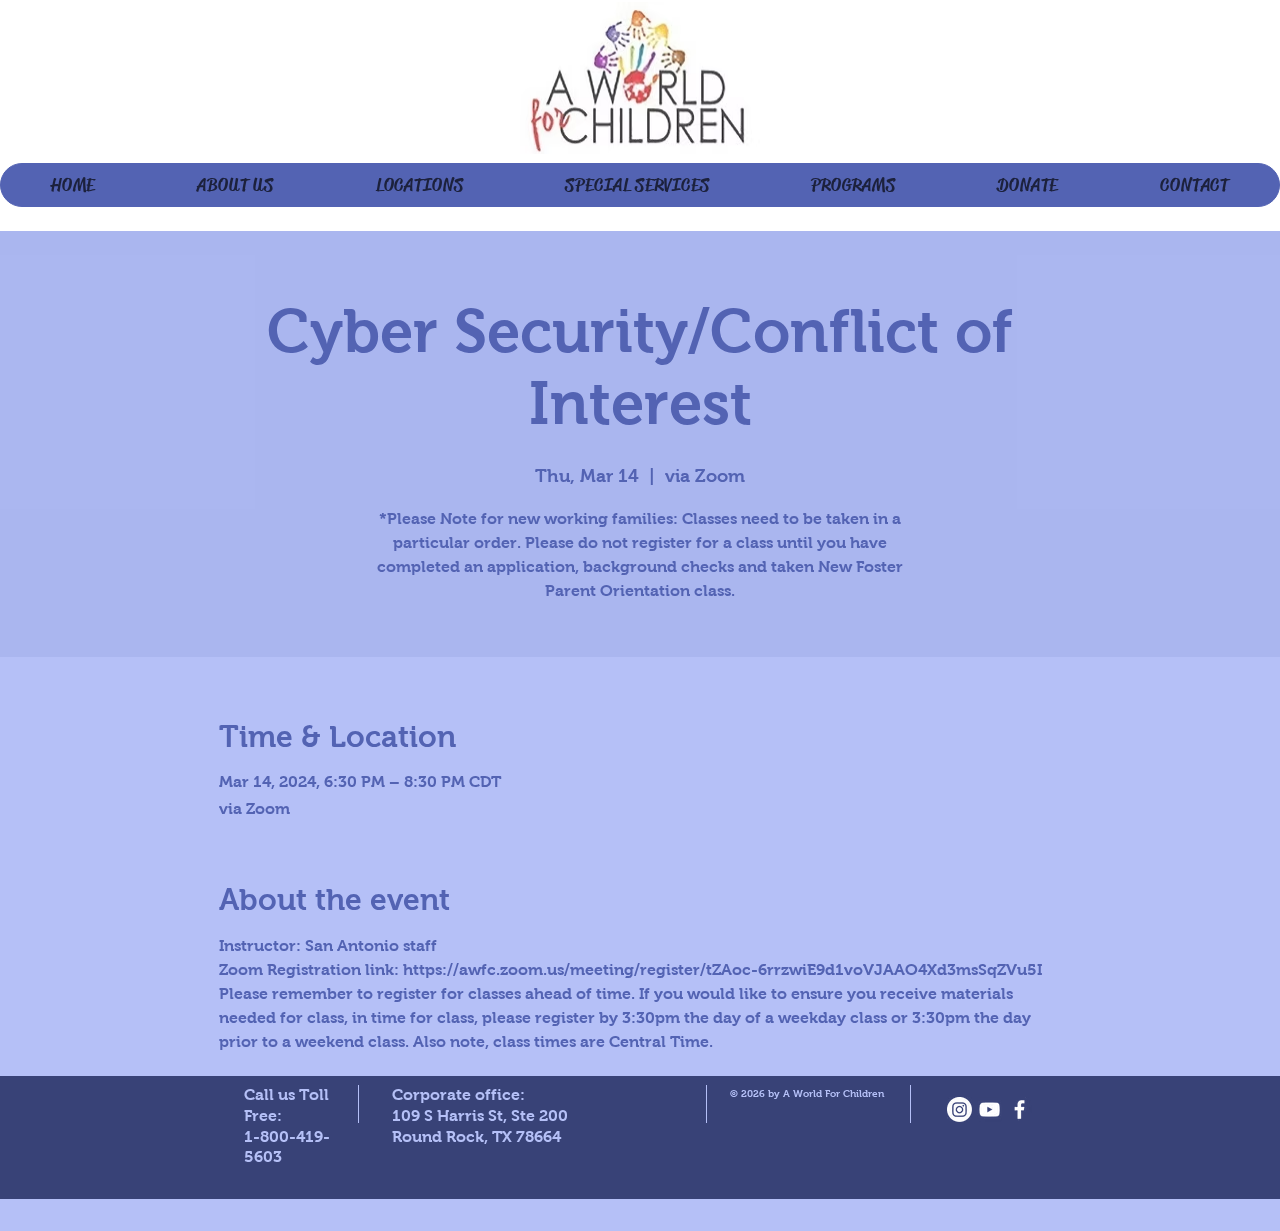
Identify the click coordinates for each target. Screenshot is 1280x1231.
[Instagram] (959, 1109)
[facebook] (1019, 1109)
